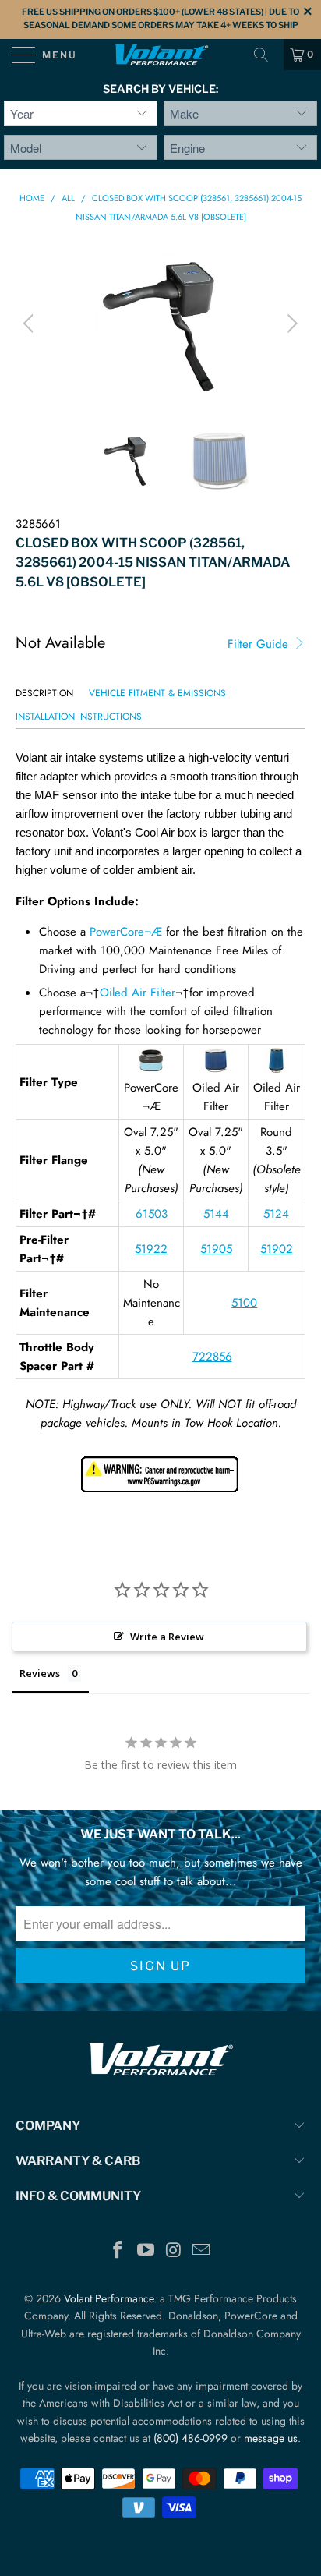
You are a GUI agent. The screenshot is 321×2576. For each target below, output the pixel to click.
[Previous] (31, 324)
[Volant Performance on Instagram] (174, 2251)
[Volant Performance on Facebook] (118, 2251)
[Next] (290, 324)
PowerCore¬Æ (126, 932)
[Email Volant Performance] (202, 2251)
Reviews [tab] (40, 1673)
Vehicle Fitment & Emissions (157, 693)
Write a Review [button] (167, 1637)
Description (44, 693)
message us (271, 2438)
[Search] (266, 55)
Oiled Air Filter (138, 993)
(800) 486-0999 (190, 2438)
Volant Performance (109, 2298)
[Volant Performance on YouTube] (146, 2251)
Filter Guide (260, 644)
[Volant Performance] (160, 55)
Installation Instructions (79, 717)
